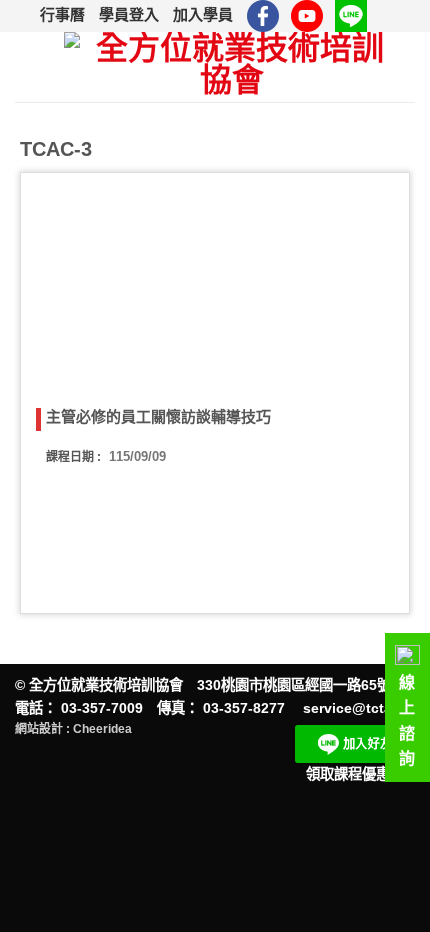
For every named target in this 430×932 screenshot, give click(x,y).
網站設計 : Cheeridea (73, 729)
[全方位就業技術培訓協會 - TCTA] (231, 67)
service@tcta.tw (357, 708)
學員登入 (129, 14)
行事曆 (62, 14)
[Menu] (31, 67)
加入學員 (203, 14)
